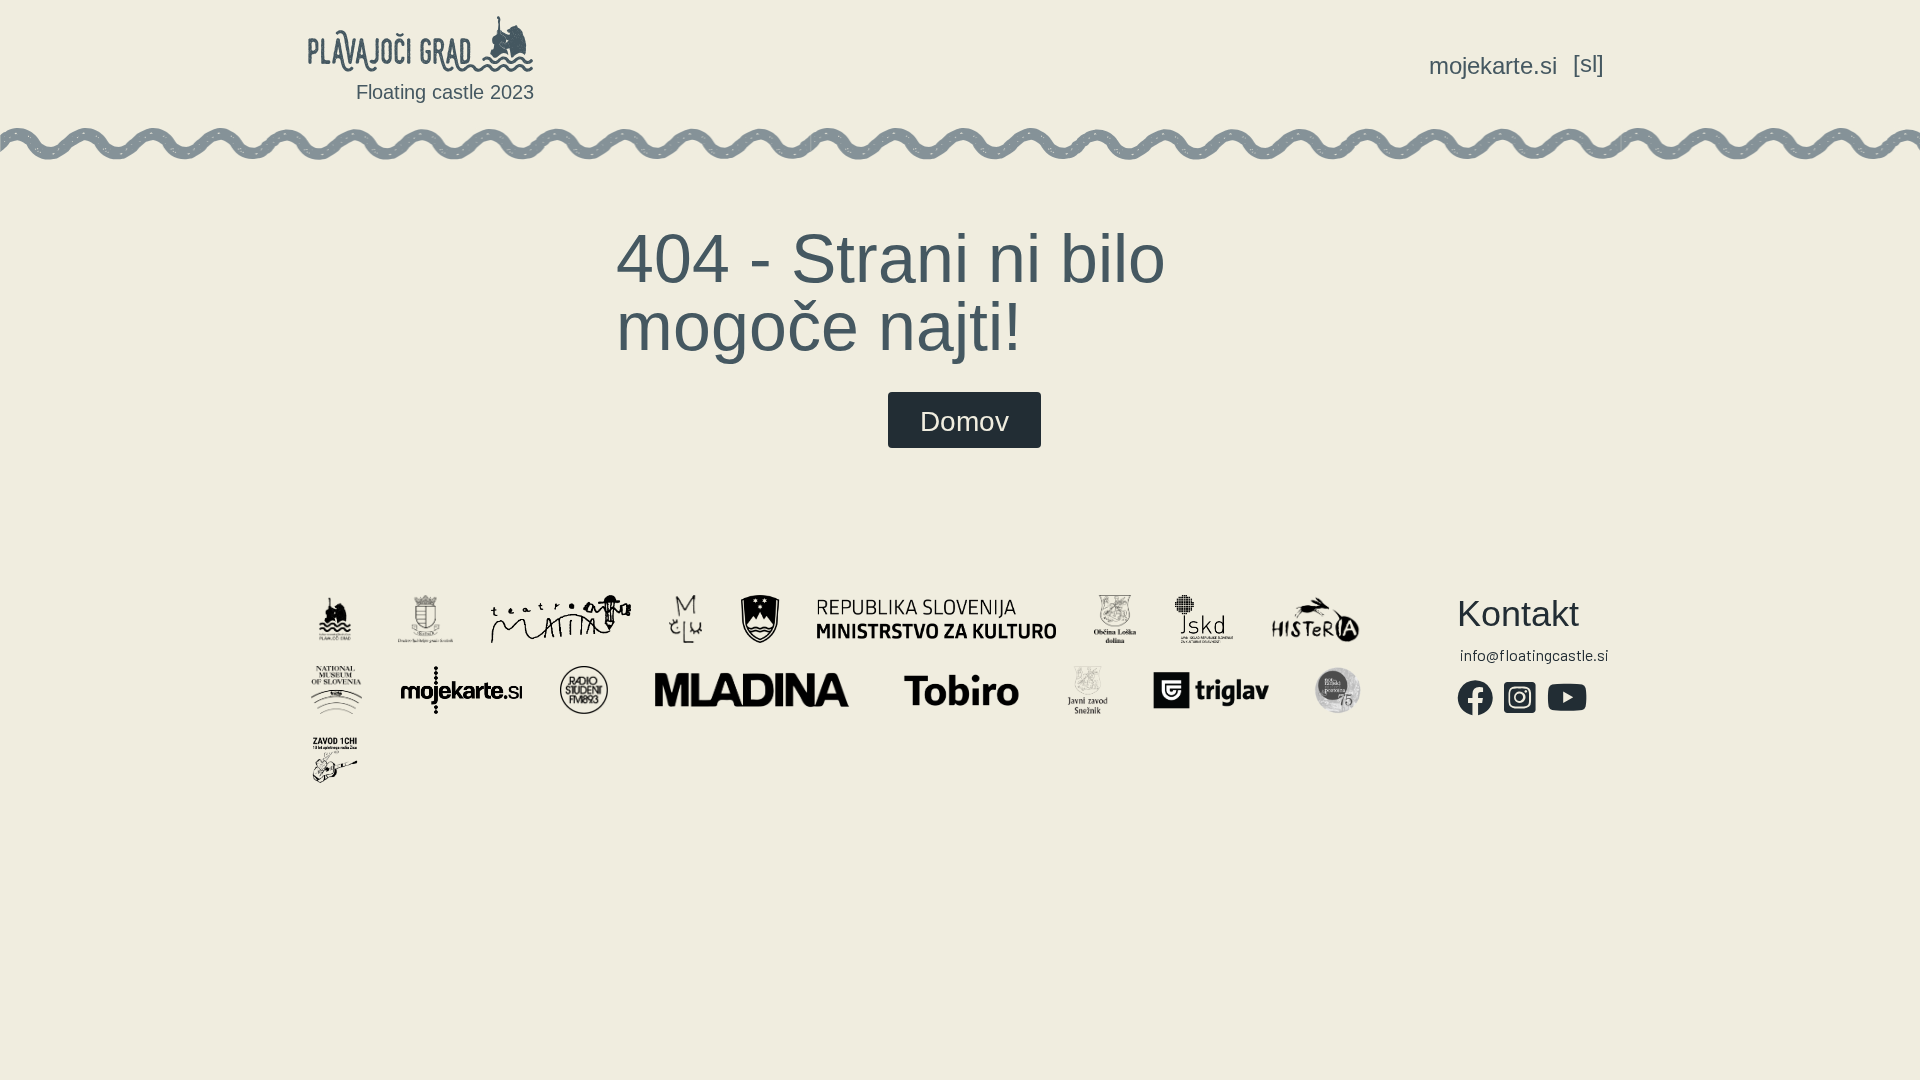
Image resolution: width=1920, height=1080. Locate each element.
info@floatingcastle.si (1534, 654)
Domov (964, 421)
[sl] (1588, 63)
